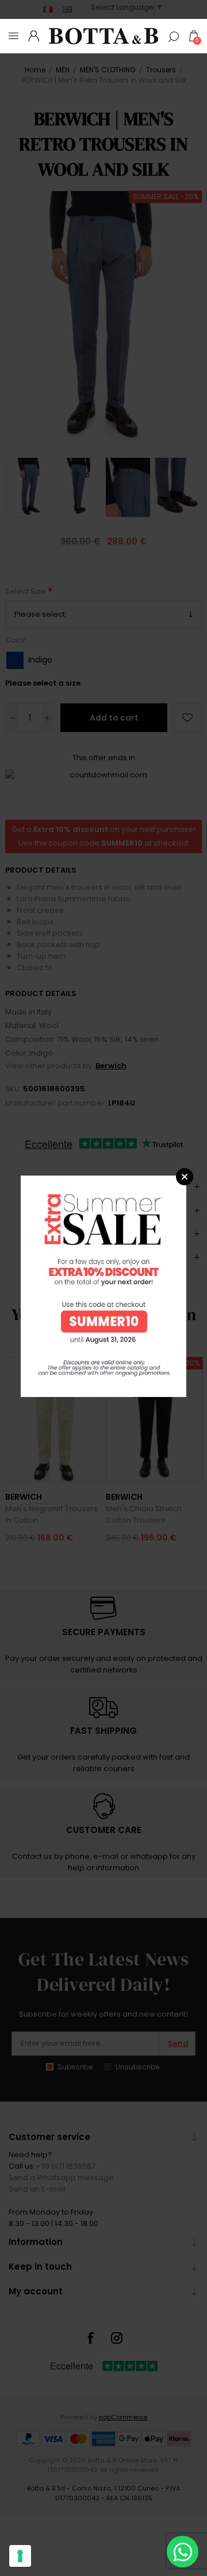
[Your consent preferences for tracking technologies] (20, 2556)
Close (185, 1177)
